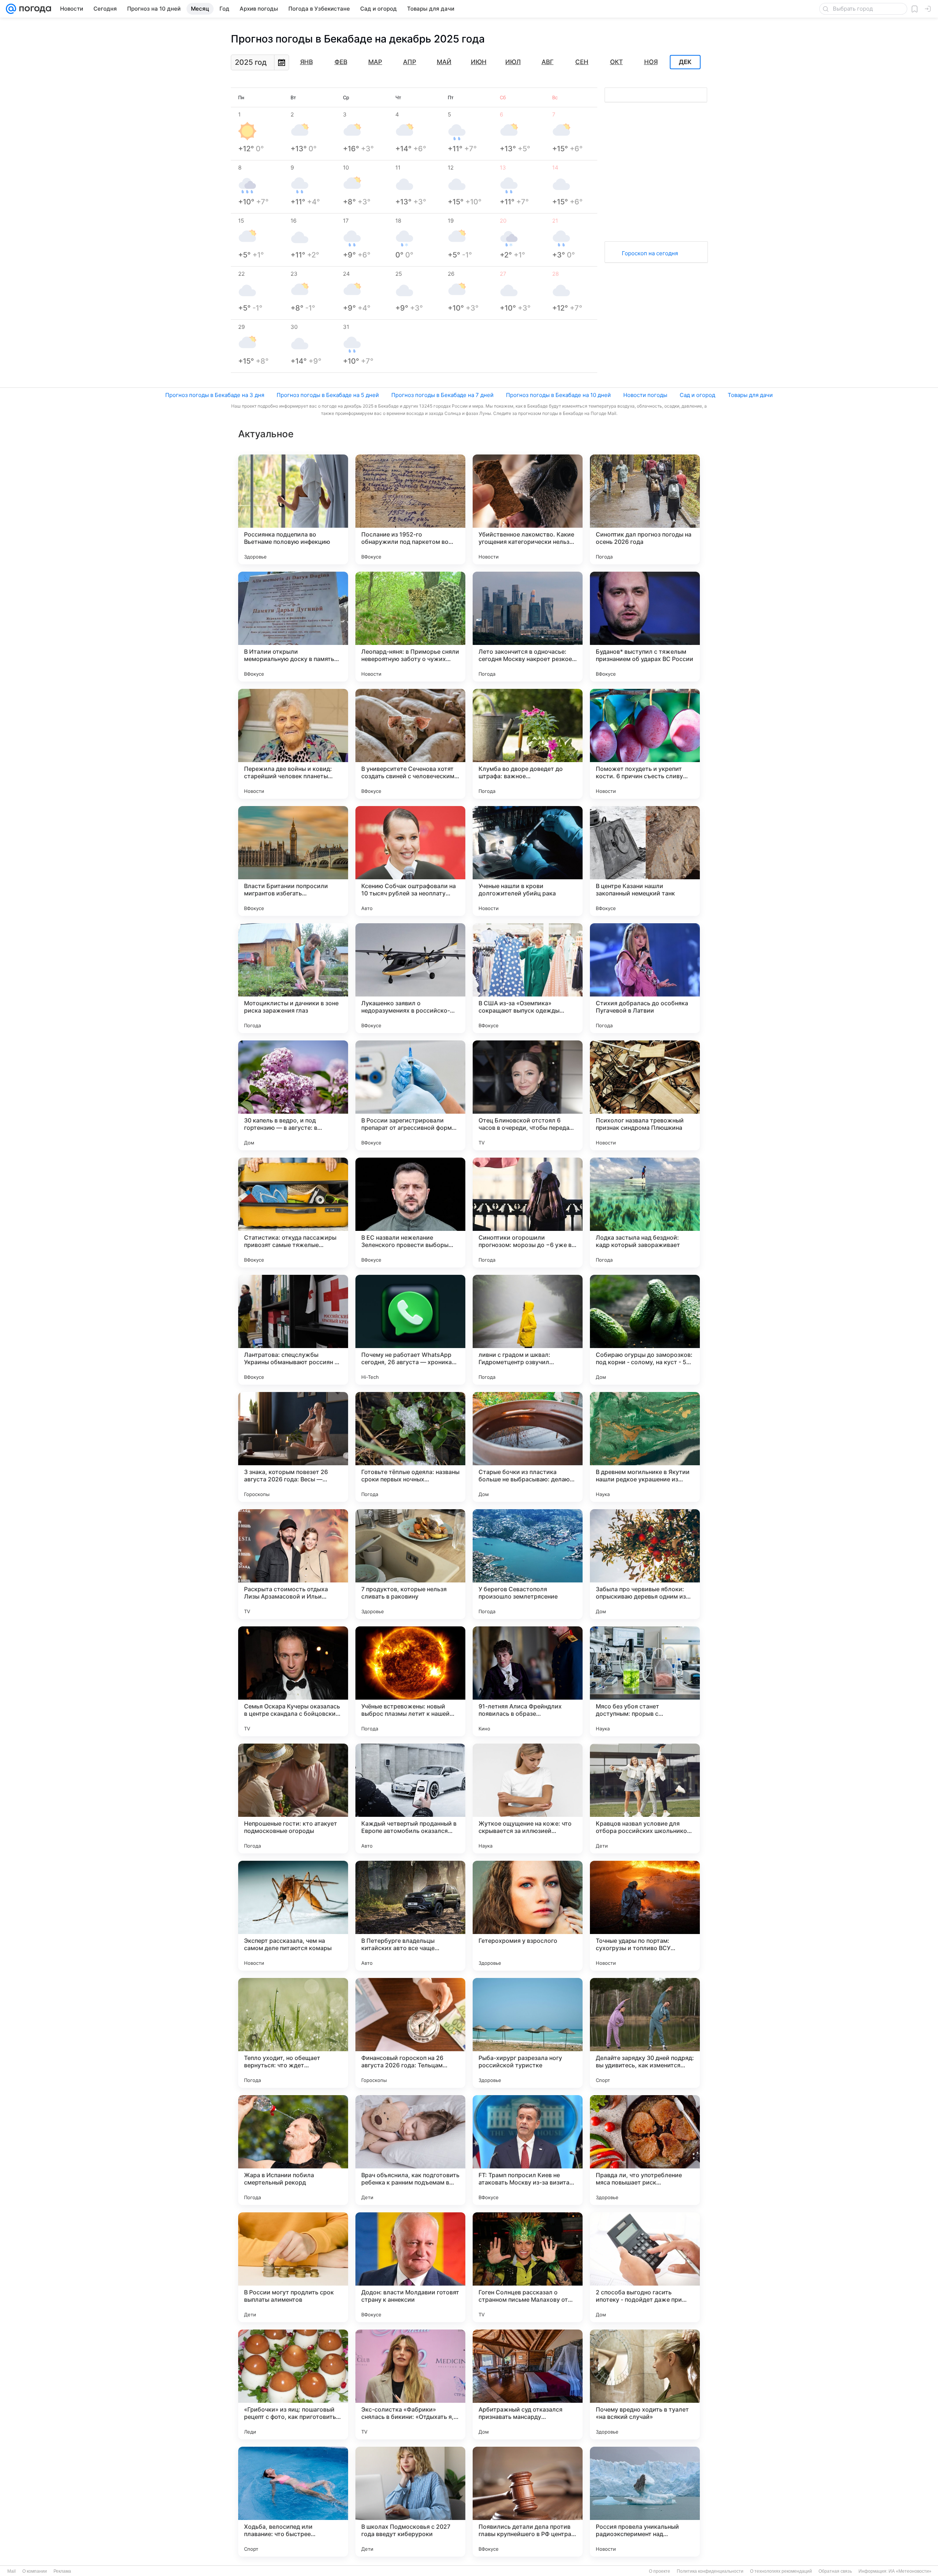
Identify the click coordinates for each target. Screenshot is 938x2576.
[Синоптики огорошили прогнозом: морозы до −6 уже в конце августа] (528, 1213)
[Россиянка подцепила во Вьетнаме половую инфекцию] (293, 509)
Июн (479, 62)
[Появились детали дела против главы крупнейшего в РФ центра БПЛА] (528, 2502)
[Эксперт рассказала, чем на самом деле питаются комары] (293, 1916)
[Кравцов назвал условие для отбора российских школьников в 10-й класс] (645, 1799)
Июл (513, 62)
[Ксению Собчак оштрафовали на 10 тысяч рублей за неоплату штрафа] (410, 861)
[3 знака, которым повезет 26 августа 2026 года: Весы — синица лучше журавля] (293, 1447)
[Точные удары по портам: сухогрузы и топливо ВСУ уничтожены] (645, 1916)
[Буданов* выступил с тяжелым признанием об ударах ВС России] (645, 627)
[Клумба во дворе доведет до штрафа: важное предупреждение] (528, 744)
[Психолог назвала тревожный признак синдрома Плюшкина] (645, 1095)
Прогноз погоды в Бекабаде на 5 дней (328, 395)
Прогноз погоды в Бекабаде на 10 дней (558, 395)
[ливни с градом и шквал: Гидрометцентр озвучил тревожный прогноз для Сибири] (528, 1330)
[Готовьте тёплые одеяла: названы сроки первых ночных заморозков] (410, 1447)
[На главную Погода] (34, 9)
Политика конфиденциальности (710, 2571)
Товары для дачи (750, 395)
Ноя (651, 62)
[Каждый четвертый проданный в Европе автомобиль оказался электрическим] (410, 1799)
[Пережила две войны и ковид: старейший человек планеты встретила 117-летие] (293, 744)
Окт (616, 62)
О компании (35, 2571)
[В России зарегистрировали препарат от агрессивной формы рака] (410, 1095)
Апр (410, 62)
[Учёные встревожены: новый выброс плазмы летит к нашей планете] (410, 1681)
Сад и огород (697, 395)
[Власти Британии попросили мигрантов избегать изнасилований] (293, 861)
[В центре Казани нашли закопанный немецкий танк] (645, 861)
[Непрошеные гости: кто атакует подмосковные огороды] (293, 1799)
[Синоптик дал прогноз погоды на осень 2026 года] (645, 509)
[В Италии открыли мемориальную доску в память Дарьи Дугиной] (293, 627)
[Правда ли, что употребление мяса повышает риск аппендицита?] (645, 2150)
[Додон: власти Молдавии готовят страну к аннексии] (410, 2267)
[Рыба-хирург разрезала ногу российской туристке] (528, 2033)
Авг (548, 62)
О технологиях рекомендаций (781, 2571)
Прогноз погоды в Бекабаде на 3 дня (215, 395)
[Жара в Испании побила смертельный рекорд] (293, 2150)
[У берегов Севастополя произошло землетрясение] (528, 1564)
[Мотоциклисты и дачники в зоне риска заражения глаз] (293, 978)
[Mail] (11, 9)
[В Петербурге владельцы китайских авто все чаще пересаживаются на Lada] (410, 1916)
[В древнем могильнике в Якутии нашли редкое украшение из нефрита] (645, 1447)
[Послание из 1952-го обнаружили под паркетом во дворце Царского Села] (410, 509)
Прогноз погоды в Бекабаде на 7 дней (442, 395)
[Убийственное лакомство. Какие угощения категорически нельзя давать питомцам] (528, 509)
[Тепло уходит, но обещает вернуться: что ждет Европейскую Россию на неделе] (293, 2033)
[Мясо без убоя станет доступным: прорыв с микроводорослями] (645, 1681)
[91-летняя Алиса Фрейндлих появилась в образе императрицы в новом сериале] (528, 1681)
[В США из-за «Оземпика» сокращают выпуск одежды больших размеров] (528, 978)
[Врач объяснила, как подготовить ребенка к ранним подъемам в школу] (410, 2150)
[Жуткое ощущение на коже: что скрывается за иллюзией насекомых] (528, 1799)
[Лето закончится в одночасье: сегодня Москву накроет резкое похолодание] (528, 627)
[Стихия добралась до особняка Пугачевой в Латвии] (645, 978)
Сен (582, 62)
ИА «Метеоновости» (910, 2571)
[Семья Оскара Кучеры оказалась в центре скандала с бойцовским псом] (293, 1681)
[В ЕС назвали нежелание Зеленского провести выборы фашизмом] (410, 1213)
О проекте (660, 2571)
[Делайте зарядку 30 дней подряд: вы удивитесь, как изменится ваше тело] (645, 2033)
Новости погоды (645, 395)
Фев (341, 62)
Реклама (62, 2571)
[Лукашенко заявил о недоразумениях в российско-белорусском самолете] (410, 978)
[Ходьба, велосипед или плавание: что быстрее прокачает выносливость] (293, 2502)
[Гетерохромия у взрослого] (528, 1916)
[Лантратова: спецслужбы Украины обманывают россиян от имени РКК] (293, 1330)
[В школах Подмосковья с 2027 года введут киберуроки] (410, 2502)
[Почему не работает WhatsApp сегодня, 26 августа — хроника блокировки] (410, 1330)
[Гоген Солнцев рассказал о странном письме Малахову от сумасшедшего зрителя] (528, 2267)
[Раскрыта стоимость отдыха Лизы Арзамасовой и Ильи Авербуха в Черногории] (293, 1564)
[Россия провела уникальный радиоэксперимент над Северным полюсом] (645, 2502)
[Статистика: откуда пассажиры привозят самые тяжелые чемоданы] (293, 1213)
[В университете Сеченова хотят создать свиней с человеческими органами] (410, 744)
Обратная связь (835, 2571)
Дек (685, 62)
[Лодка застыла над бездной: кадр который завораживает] (645, 1213)
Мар (375, 62)
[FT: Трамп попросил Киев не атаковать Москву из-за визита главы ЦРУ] (528, 2150)
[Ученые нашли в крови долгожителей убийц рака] (528, 861)
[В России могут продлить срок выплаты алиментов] (293, 2267)
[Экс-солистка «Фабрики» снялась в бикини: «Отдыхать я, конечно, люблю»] (410, 2384)
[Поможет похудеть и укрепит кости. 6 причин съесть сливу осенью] (645, 744)
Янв (306, 62)
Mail (12, 2571)
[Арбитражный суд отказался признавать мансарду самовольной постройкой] (528, 2384)
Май (444, 62)
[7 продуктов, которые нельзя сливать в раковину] (410, 1564)
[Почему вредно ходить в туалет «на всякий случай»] (645, 2384)
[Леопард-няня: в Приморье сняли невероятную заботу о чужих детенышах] (410, 627)
